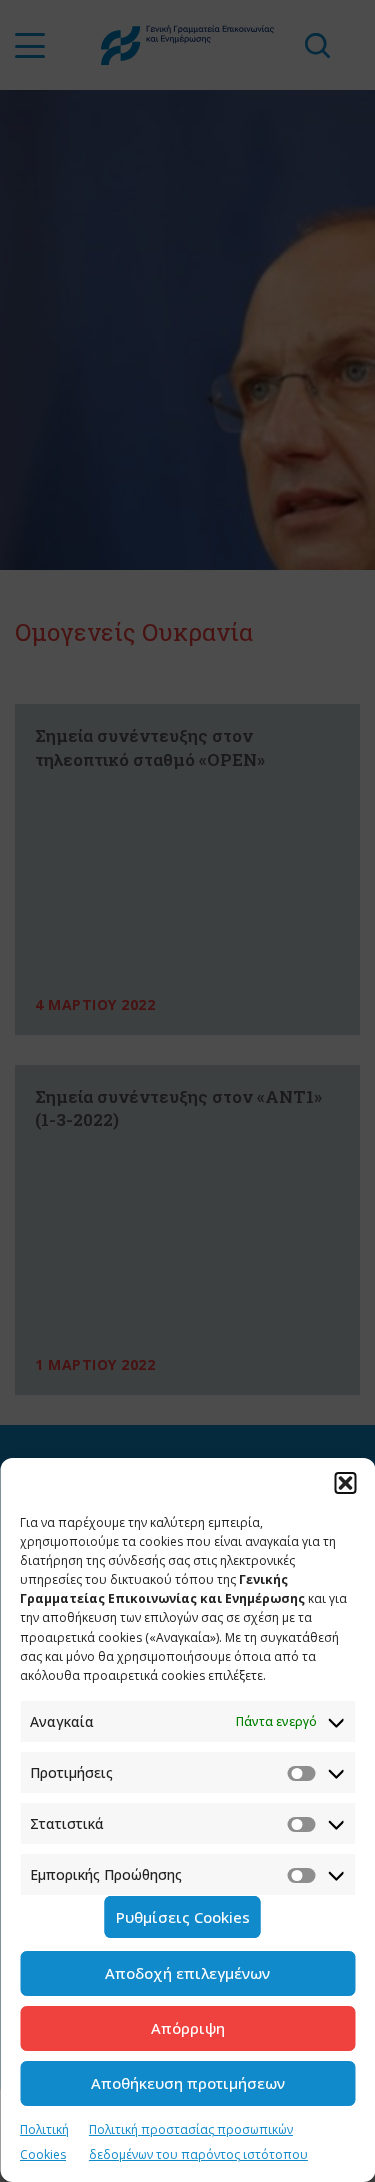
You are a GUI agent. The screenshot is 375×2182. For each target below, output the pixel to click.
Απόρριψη (188, 2028)
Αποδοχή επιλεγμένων (187, 1973)
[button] (345, 1483)
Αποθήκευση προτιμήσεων (188, 2083)
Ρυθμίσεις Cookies (183, 1917)
